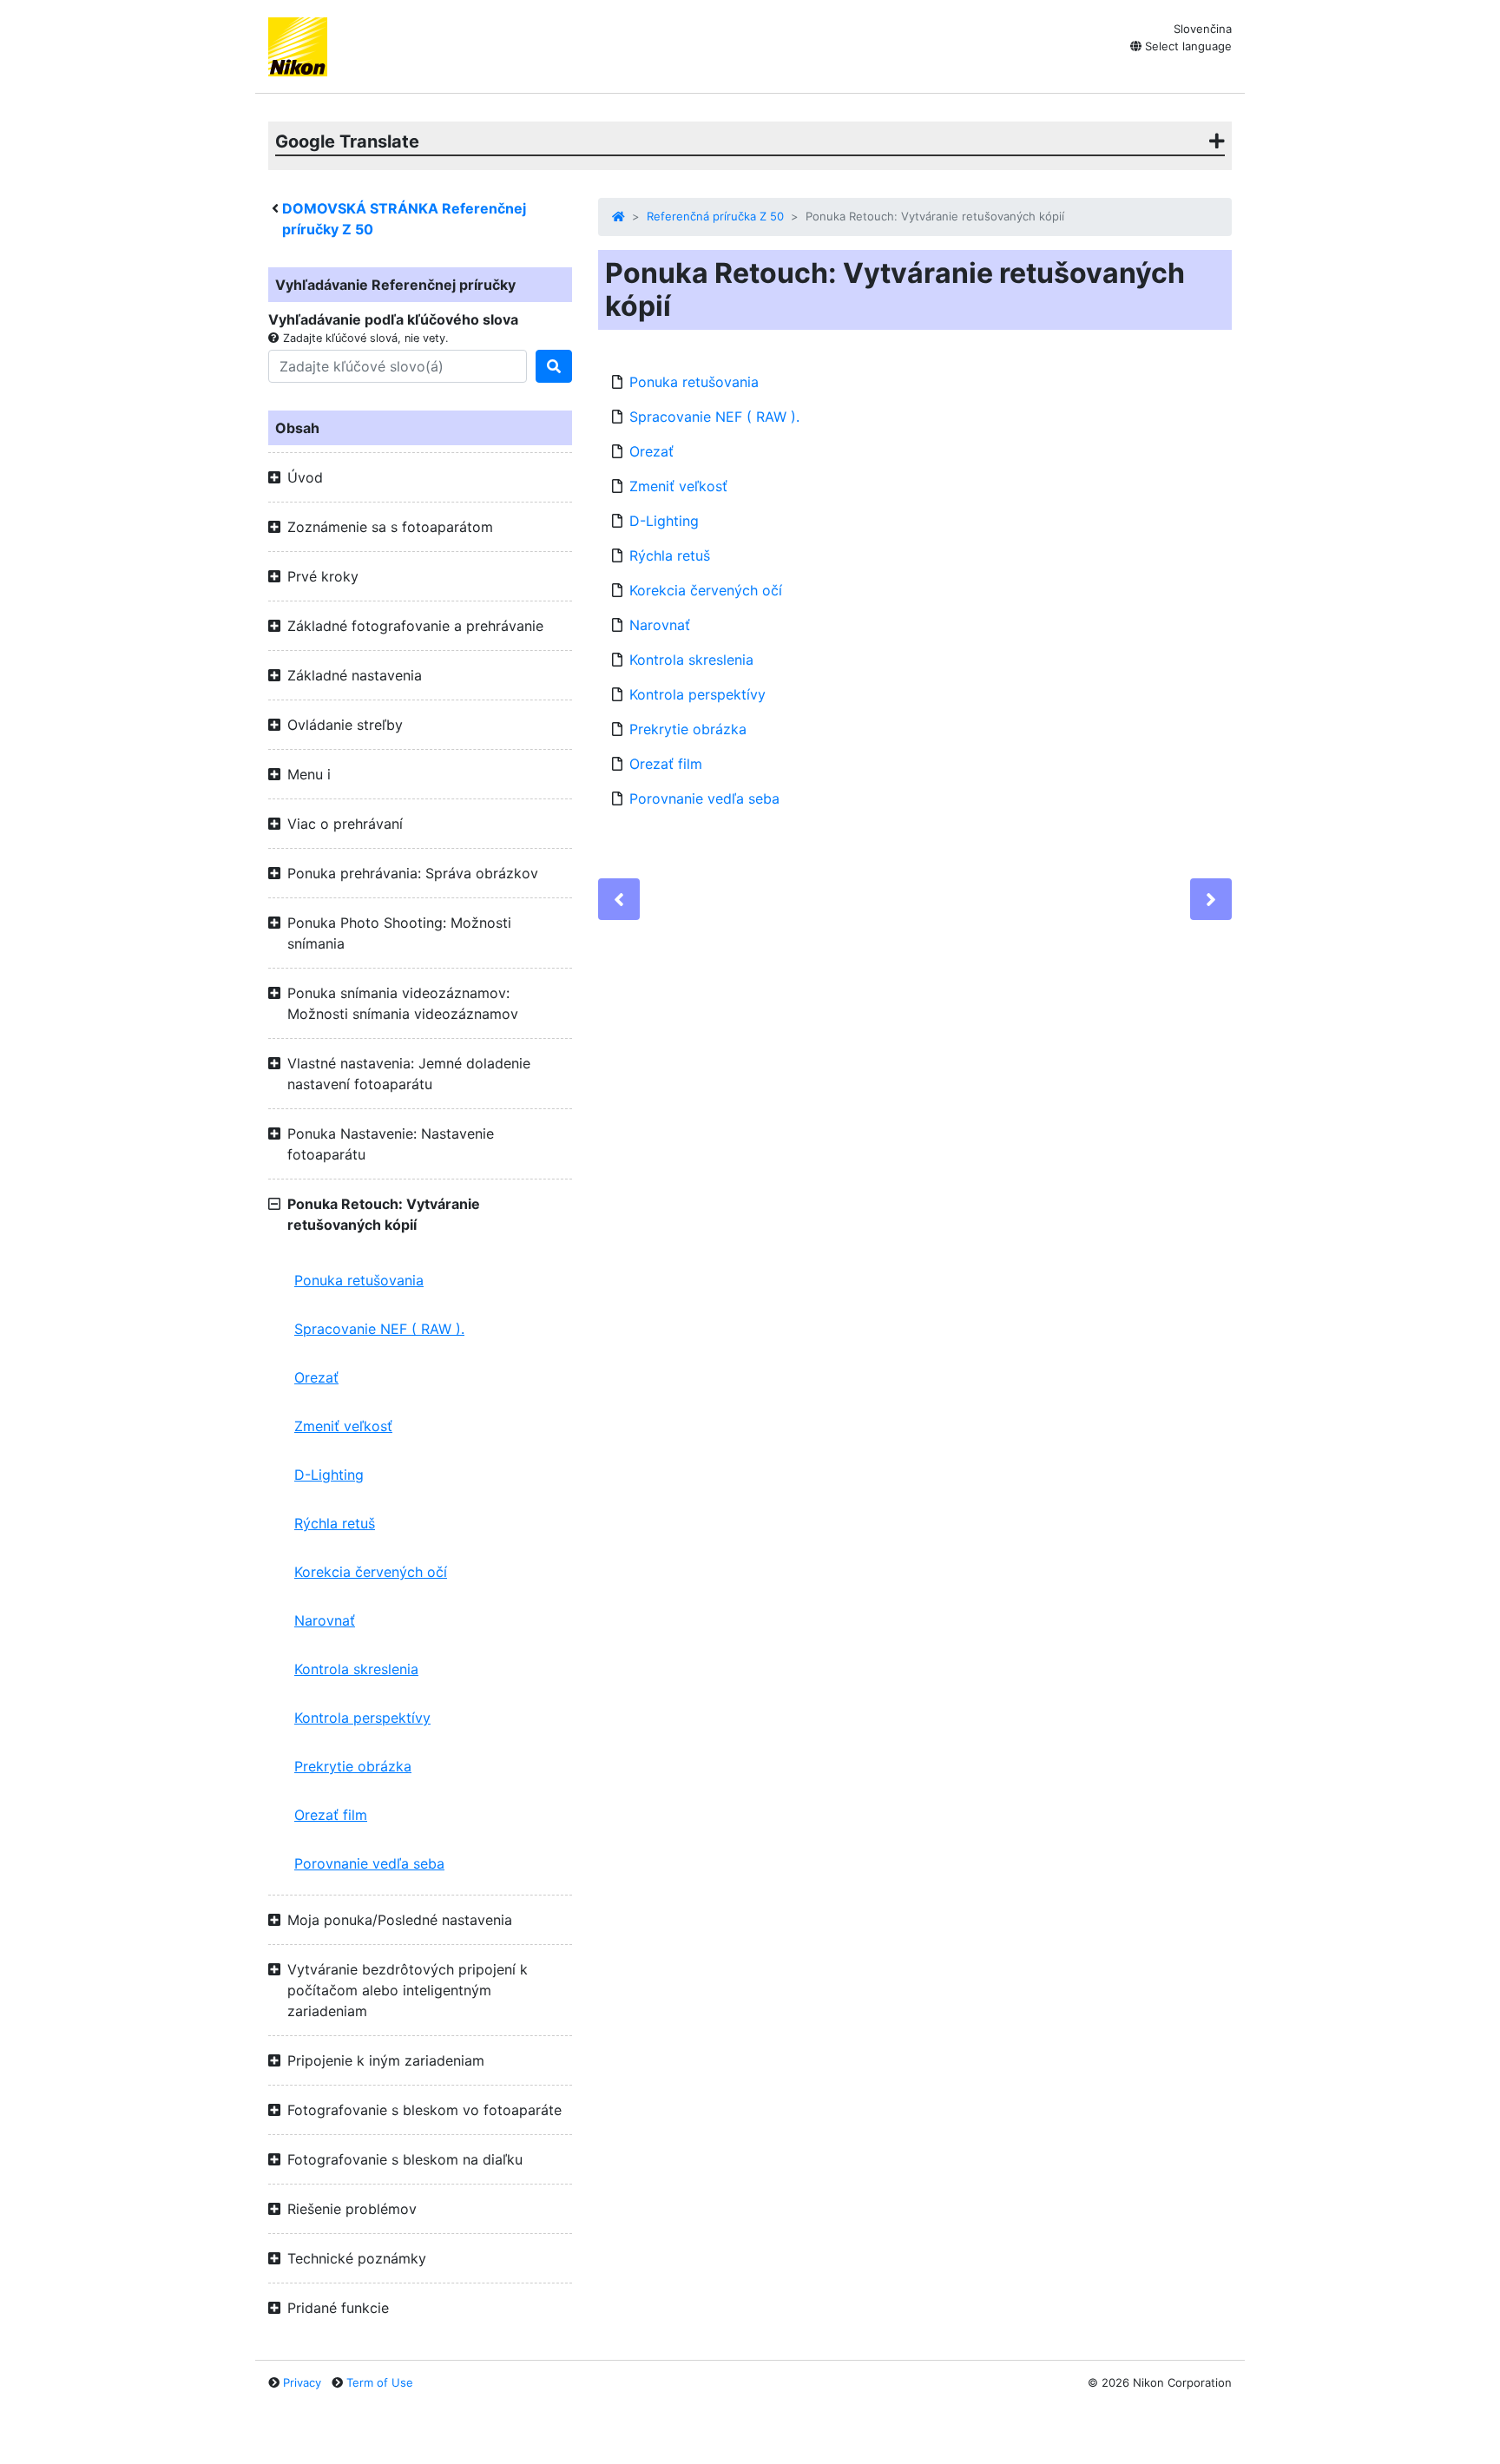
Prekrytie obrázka (353, 1766)
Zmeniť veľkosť (343, 1426)
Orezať (316, 1377)
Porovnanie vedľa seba (369, 1863)
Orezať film (331, 1815)
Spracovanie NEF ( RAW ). (379, 1329)
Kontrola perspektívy (362, 1718)
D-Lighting (329, 1475)
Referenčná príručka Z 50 (715, 216)
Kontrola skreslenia (356, 1669)
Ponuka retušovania (359, 1280)
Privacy (302, 2382)
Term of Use (380, 2382)
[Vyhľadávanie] (554, 366)
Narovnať (325, 1620)
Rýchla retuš (335, 1523)
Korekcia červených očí (371, 1572)
